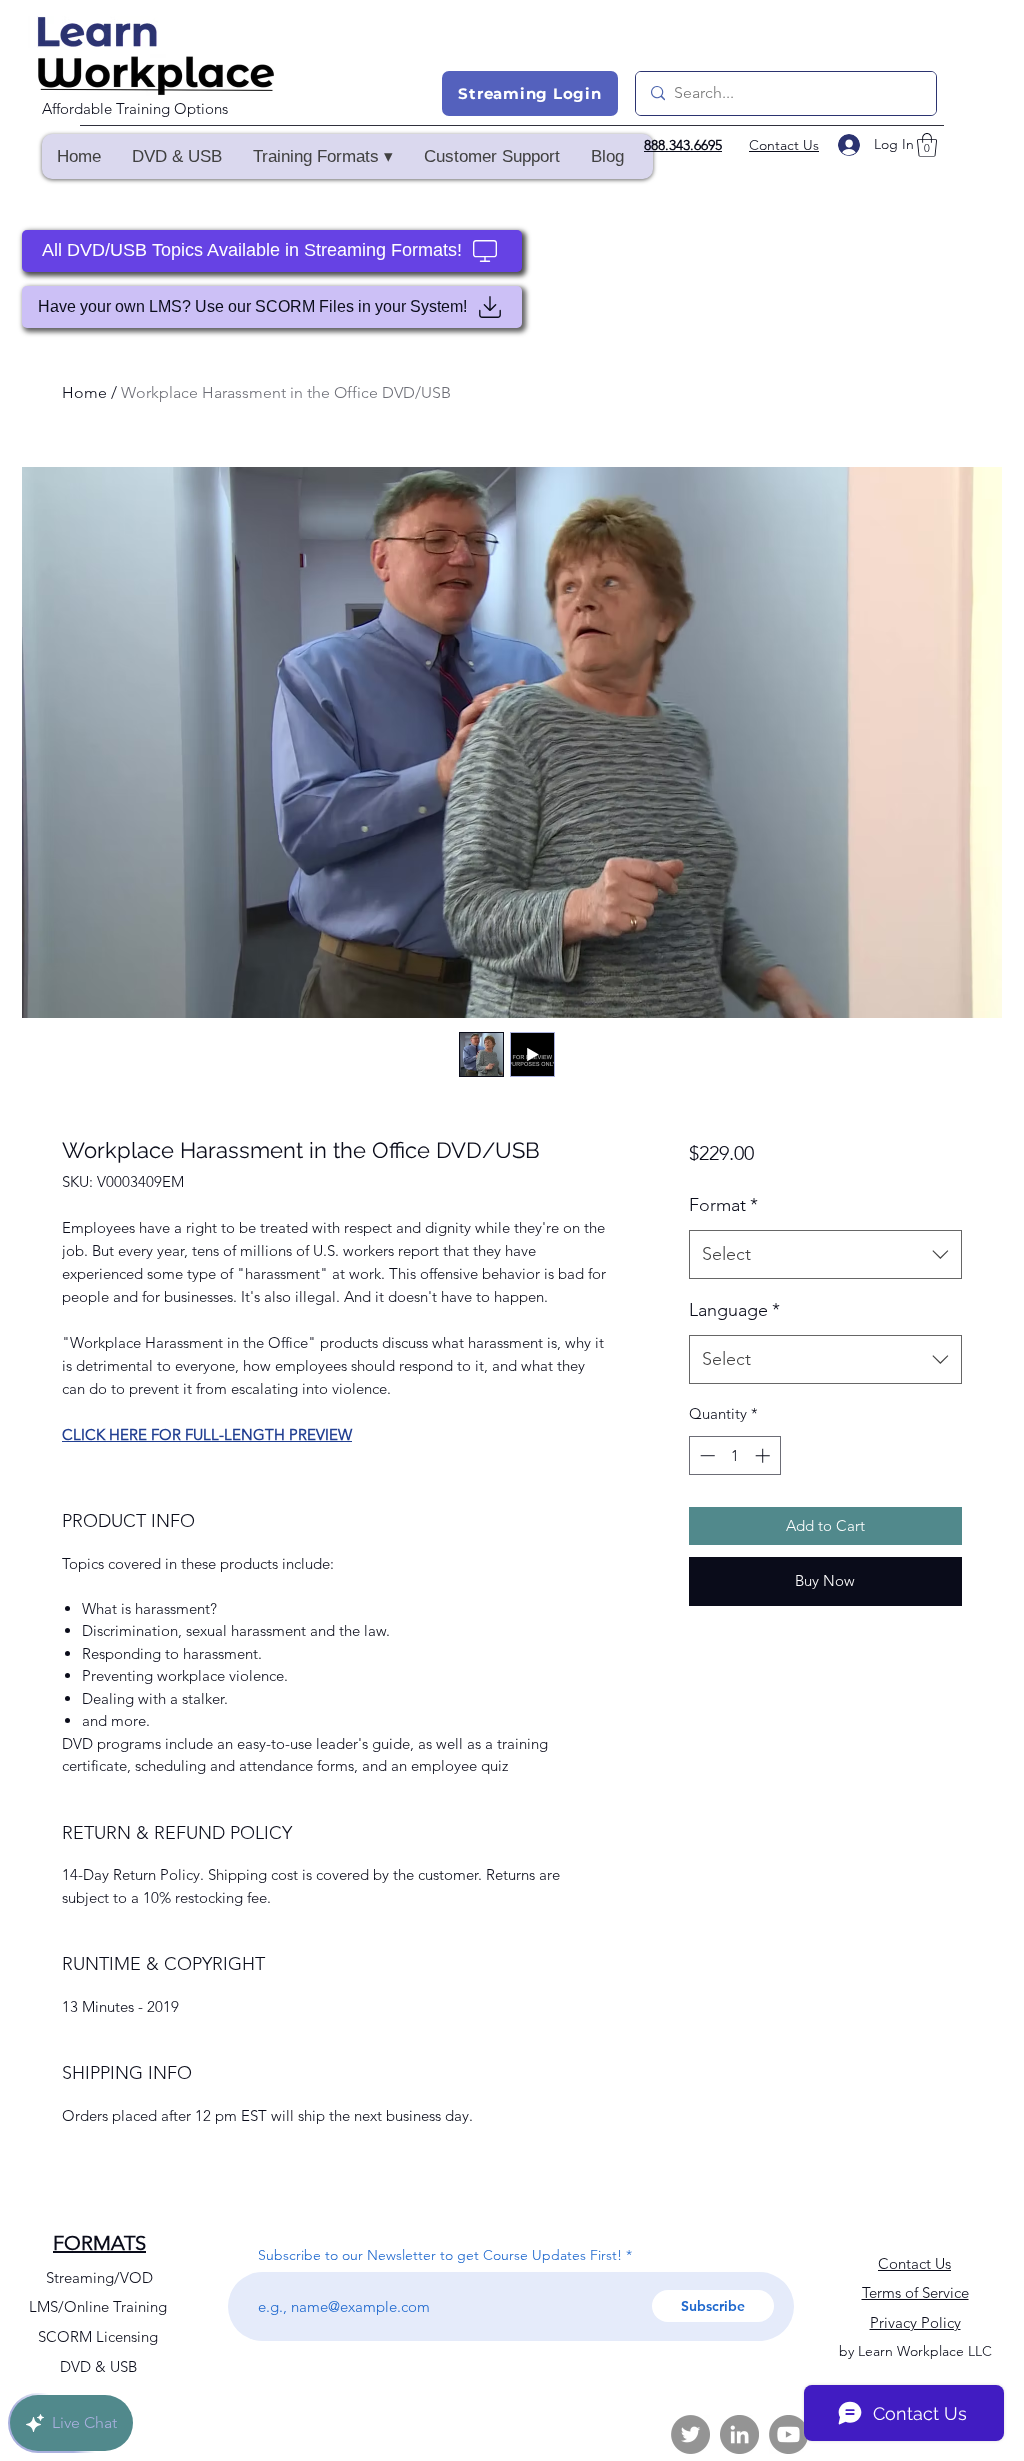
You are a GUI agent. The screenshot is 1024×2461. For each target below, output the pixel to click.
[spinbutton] (734, 1455)
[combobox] (825, 1255)
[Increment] (764, 1455)
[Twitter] (690, 2434)
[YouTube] (788, 2434)
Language (734, 1310)
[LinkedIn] (739, 2434)
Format (723, 1205)
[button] (322, 156)
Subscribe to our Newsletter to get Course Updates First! (440, 2255)
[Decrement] (705, 1455)
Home (84, 392)
